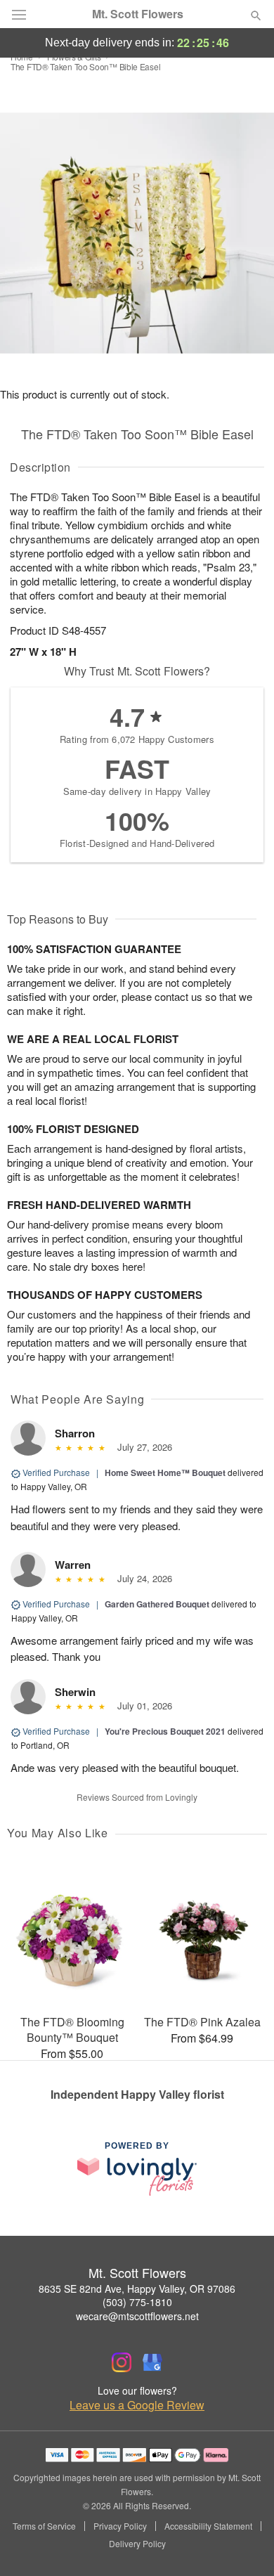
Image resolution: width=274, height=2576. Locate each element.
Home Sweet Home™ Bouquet (165, 1473)
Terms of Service (44, 2526)
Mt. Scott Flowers (138, 14)
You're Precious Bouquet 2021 (165, 1731)
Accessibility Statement (208, 2526)
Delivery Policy (137, 2544)
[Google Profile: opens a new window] (152, 2362)
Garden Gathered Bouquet (157, 1604)
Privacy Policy (120, 2526)
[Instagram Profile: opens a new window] (122, 2362)
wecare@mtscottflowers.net (137, 2316)
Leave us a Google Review (137, 2405)
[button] (244, 2544)
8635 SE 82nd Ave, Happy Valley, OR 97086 (137, 2289)
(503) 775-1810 (137, 2302)
